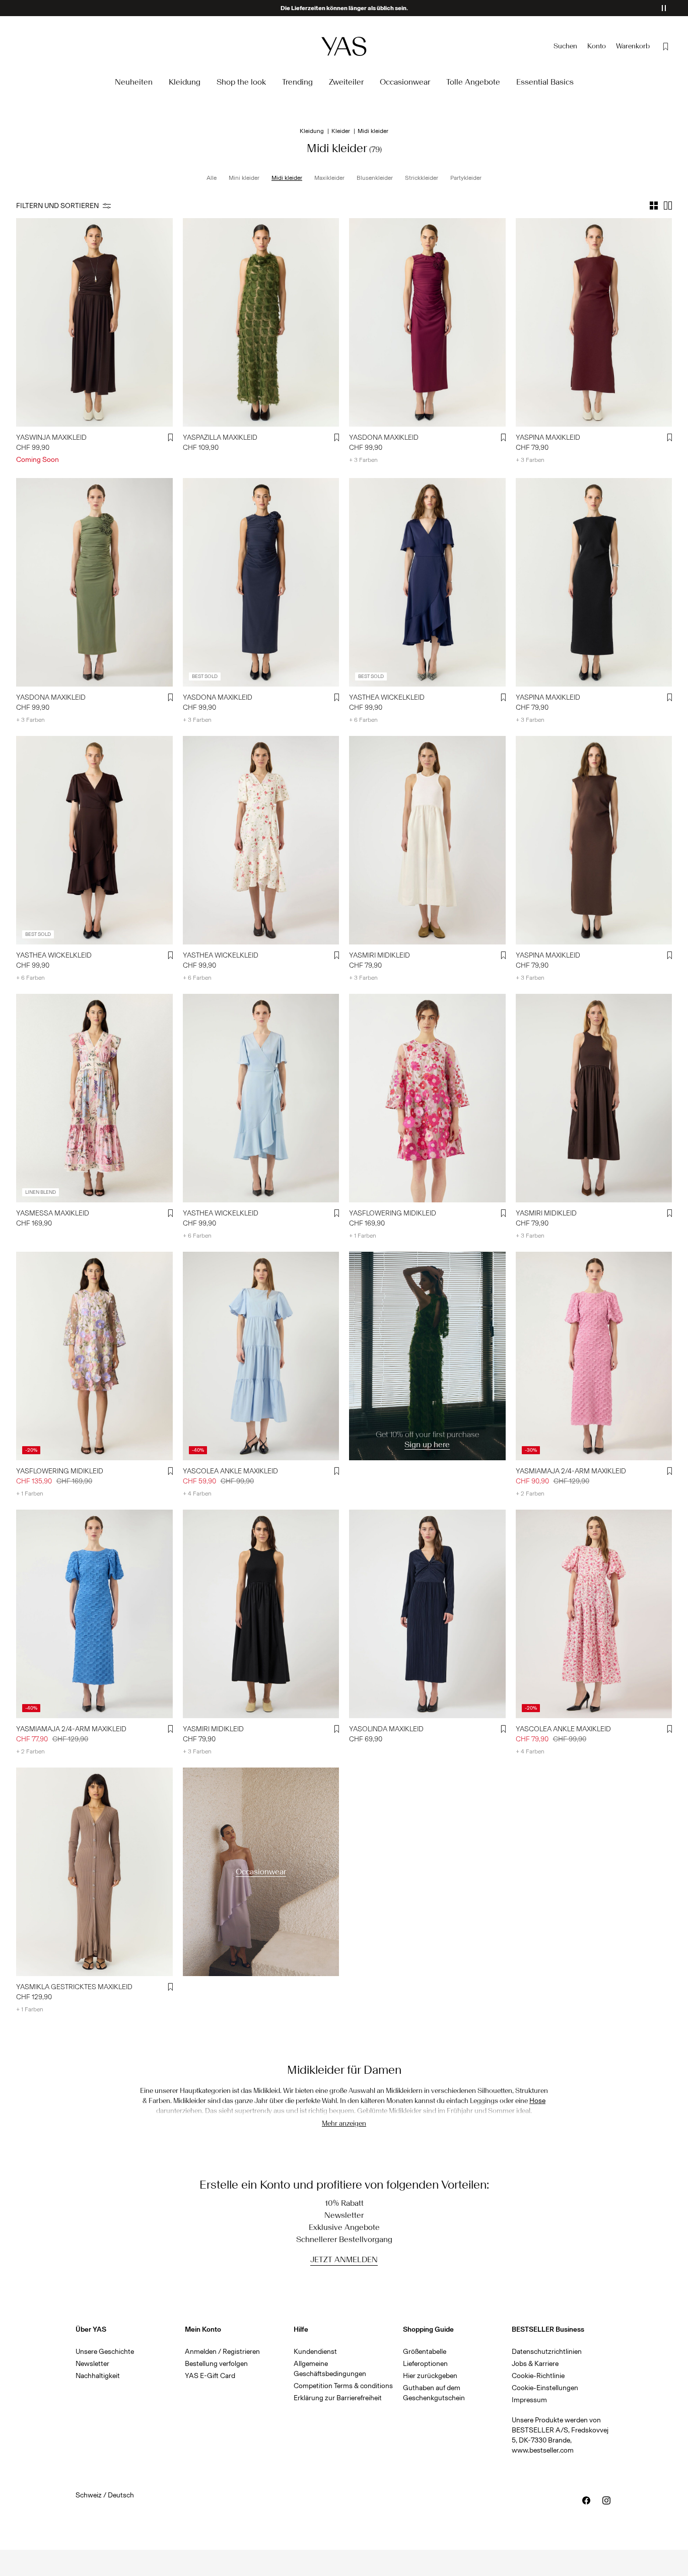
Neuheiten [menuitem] (134, 82)
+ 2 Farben (530, 1494)
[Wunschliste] (666, 46)
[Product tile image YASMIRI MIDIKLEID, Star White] (427, 840)
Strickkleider (422, 178)
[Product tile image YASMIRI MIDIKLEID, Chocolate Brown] (594, 1098)
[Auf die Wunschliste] (171, 438)
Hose (537, 2101)
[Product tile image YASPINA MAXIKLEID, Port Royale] (594, 322)
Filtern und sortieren (57, 206)
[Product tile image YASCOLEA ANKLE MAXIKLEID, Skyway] (261, 1356)
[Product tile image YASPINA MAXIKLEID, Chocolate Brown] (594, 840)
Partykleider (466, 178)
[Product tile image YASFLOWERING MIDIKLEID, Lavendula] (94, 1356)
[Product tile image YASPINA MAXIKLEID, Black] (594, 582)
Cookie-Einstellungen (545, 2388)
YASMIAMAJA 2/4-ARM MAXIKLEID (571, 1471)
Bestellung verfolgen (216, 2364)
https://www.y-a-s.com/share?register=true (425, 1258)
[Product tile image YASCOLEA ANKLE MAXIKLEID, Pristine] (594, 1614)
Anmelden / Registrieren (222, 2352)
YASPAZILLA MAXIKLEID (220, 437)
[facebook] (586, 2500)
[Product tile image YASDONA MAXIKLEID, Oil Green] (94, 582)
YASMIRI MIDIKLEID (380, 955)
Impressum (529, 2400)
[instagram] (606, 2500)
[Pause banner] (664, 8)
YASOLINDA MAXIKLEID (386, 1729)
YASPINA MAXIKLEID (548, 437)
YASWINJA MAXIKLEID (51, 437)
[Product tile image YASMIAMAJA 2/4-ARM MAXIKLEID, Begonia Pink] (594, 1356)
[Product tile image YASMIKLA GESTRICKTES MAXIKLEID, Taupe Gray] (94, 1872)
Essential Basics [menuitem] (545, 82)
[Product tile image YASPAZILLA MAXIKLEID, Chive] (261, 322)
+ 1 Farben (363, 1236)
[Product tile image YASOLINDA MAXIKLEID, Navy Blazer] (427, 1614)
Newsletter (92, 2364)
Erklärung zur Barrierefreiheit (338, 2398)
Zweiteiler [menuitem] (346, 82)
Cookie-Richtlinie (538, 2376)
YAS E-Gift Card (210, 2376)
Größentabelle (425, 2352)
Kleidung (312, 131)
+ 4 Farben (197, 1494)
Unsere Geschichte (105, 2352)
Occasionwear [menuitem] (405, 82)
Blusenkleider (375, 178)
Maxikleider (329, 178)
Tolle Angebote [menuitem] (473, 82)
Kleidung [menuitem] (185, 82)
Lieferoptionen (425, 2364)
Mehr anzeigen (344, 2123)
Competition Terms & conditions (343, 2386)
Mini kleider (244, 178)
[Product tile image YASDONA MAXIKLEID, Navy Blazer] (261, 582)
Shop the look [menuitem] (241, 82)
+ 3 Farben (363, 460)
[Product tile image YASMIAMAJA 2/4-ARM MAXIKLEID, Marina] (94, 1614)
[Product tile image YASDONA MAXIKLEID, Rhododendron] (427, 322)
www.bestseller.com (543, 2450)
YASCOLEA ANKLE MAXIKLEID (230, 1471)
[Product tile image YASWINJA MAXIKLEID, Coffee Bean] (94, 322)
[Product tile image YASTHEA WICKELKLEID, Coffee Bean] (94, 840)
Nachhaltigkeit (98, 2376)
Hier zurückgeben (430, 2376)
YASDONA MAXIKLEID (384, 437)
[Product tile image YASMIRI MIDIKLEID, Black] (261, 1614)
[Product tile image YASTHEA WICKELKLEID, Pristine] (261, 840)
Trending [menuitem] (297, 82)
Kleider (341, 131)
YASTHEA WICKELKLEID (387, 697)
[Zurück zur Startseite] (344, 46)
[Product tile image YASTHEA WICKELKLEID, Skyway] (261, 1098)
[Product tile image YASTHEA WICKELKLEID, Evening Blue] (427, 582)
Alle (212, 178)
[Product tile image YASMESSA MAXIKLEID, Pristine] (94, 1098)
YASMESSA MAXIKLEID (53, 1213)
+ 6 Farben (363, 720)
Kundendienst (315, 2352)
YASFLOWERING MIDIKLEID (393, 1213)
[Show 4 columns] (654, 206)
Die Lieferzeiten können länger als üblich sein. (344, 8)
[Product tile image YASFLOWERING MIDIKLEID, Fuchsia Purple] (427, 1098)
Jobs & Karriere (535, 2364)
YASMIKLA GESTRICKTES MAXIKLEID (74, 1987)
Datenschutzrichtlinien (547, 2352)
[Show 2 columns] (668, 206)
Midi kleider (287, 178)
